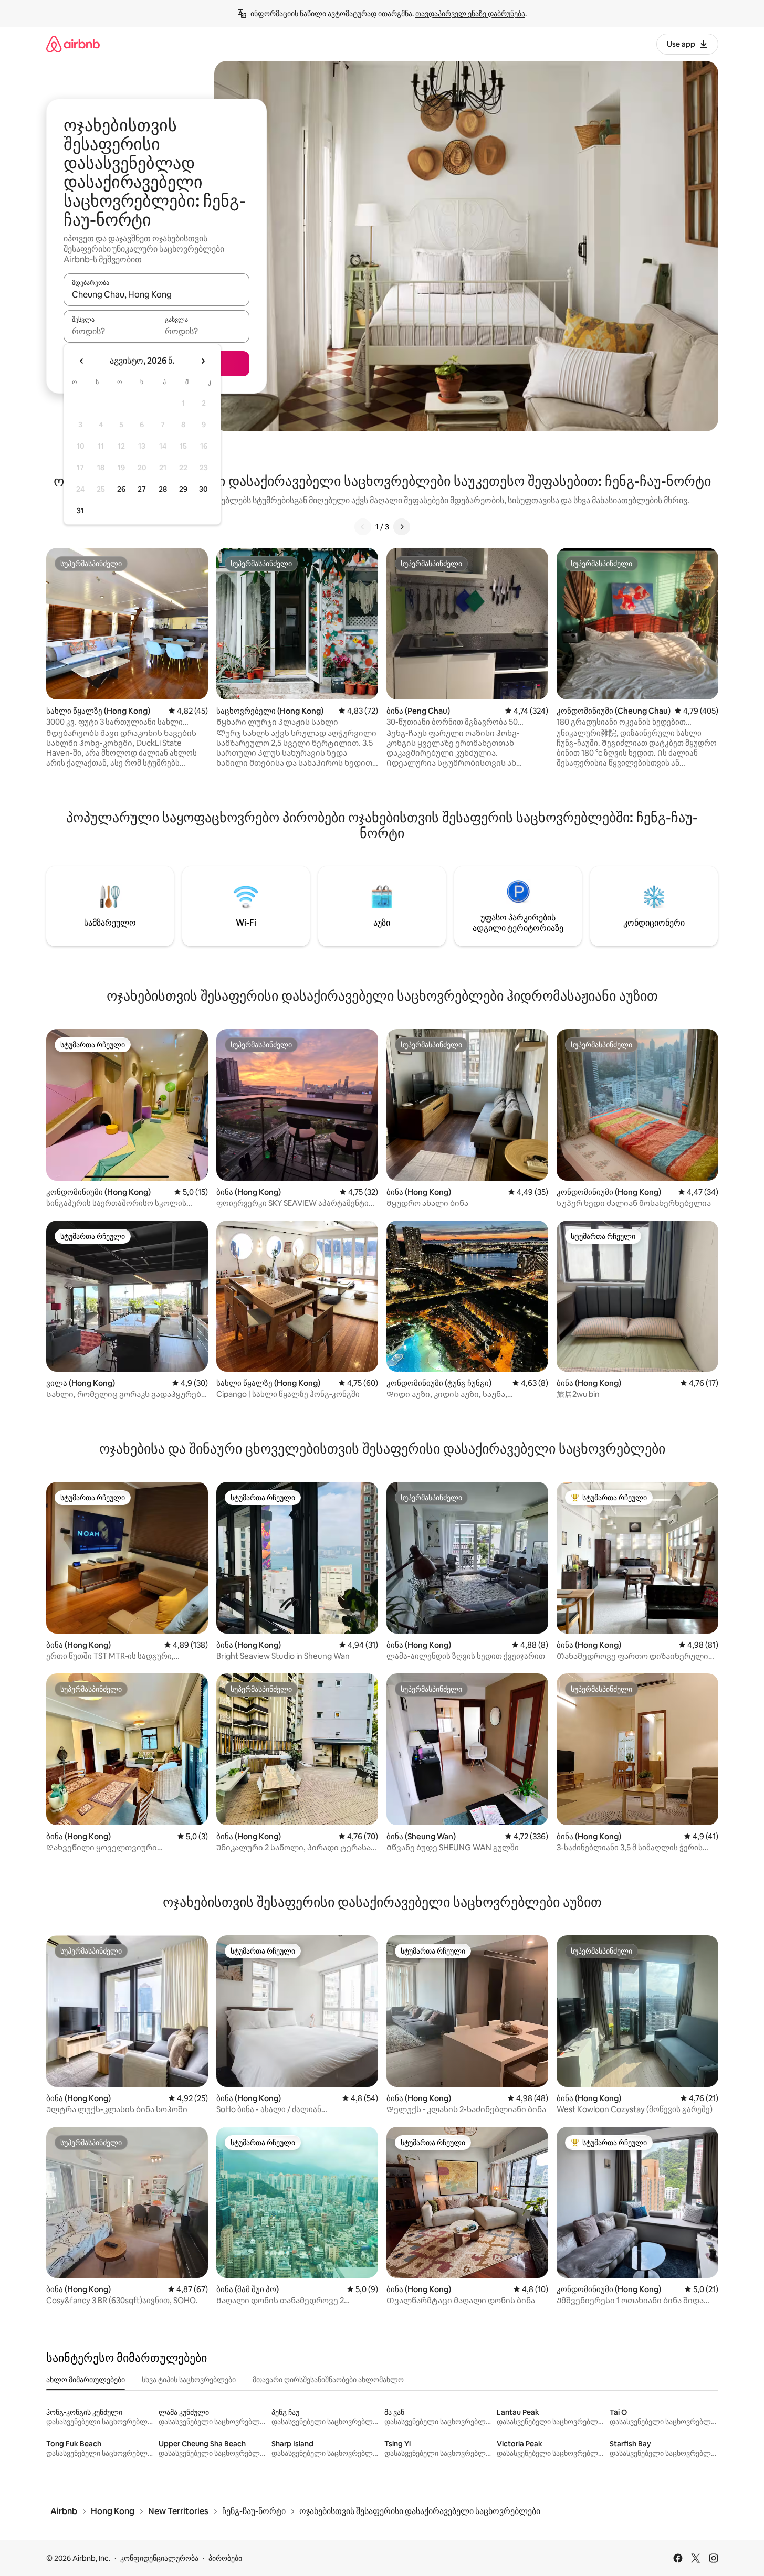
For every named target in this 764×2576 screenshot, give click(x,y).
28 (163, 489)
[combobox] (156, 294)
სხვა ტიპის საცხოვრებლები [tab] (189, 2380)
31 (80, 511)
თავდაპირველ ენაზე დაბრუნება (470, 14)
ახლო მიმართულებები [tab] (86, 2380)
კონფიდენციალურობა (159, 2558)
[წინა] (363, 527)
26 (121, 489)
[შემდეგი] (402, 527)
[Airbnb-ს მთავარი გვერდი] (73, 44)
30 (203, 489)
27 (142, 489)
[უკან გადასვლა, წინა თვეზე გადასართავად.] (82, 361)
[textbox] (110, 331)
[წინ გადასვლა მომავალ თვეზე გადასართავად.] (203, 361)
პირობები (225, 2558)
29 (183, 489)
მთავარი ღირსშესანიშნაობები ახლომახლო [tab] (328, 2380)
